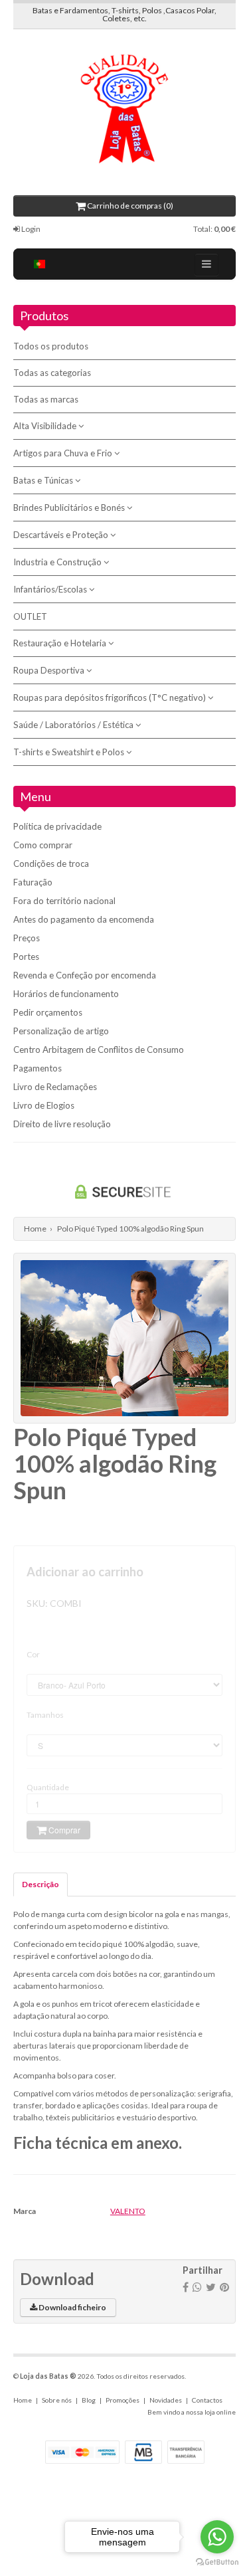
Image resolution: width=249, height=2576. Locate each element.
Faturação (33, 882)
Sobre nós (57, 2400)
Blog (89, 2400)
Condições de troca (51, 864)
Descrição (41, 1884)
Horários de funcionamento (66, 994)
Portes (26, 957)
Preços (27, 938)
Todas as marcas (46, 399)
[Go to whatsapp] (217, 2537)
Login (30, 229)
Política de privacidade (57, 826)
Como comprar (43, 845)
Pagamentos (38, 1068)
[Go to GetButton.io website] (217, 2562)
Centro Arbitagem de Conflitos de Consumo (99, 1050)
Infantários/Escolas (51, 589)
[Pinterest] (224, 2287)
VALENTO (128, 2211)
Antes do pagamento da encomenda (84, 919)
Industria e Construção (58, 562)
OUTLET (30, 616)
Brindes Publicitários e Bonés (70, 507)
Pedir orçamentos (48, 1012)
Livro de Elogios (44, 1105)
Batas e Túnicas (44, 480)
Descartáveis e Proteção (62, 535)
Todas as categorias (52, 373)
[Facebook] (186, 2287)
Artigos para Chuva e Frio (64, 453)
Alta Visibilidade (46, 426)
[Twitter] (211, 2287)
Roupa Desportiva (50, 670)
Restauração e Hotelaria (61, 643)
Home (35, 1229)
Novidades (166, 2400)
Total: (214, 229)
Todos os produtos (51, 346)
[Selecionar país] (40, 264)
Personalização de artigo (61, 1031)
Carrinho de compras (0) (129, 206)
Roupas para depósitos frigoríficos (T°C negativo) (111, 697)
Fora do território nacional (64, 901)
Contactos (207, 2400)
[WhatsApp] (197, 2287)
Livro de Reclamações (55, 1087)
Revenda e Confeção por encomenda (85, 975)
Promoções (123, 2400)
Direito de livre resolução (62, 1124)
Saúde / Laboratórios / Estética (74, 725)
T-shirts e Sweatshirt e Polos (70, 752)
